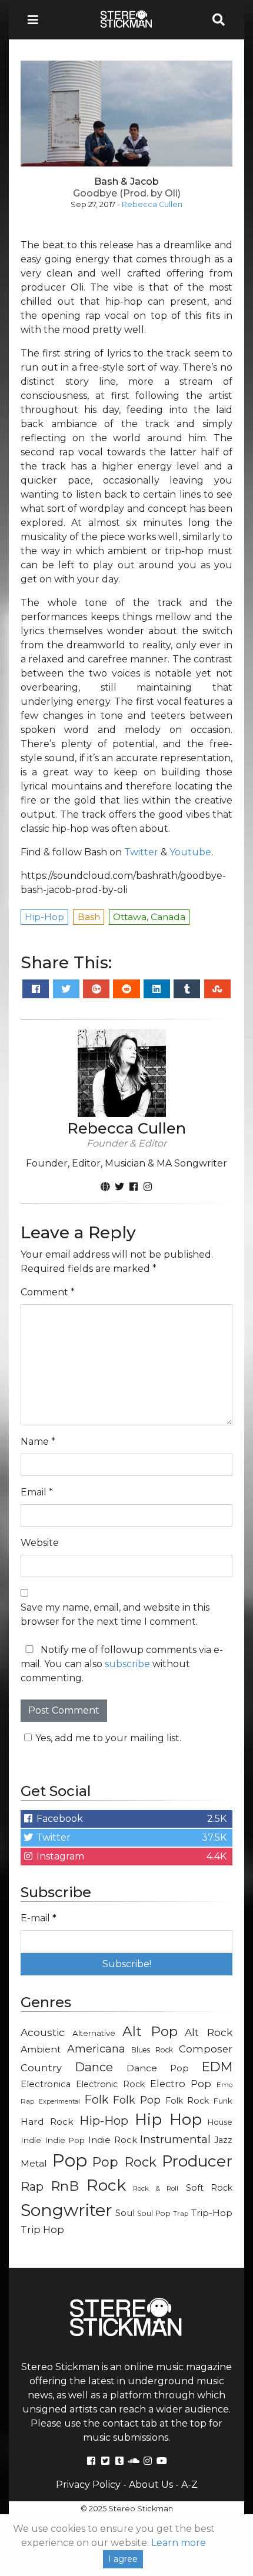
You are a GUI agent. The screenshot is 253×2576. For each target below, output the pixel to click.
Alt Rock (209, 2032)
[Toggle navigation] (36, 20)
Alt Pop (150, 2031)
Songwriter (66, 2210)
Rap (32, 2187)
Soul (125, 2213)
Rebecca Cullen (152, 204)
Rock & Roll (156, 2188)
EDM (217, 2067)
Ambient (41, 2049)
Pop (70, 2160)
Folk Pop (137, 2100)
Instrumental (175, 2139)
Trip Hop (42, 2230)
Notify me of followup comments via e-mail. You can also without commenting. (122, 1664)
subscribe (127, 1664)
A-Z (189, 2485)
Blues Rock (152, 2050)
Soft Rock (209, 2188)
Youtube (190, 852)
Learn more (179, 2543)
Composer (206, 2049)
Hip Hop (168, 2120)
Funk (223, 2101)
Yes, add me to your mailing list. (108, 1738)
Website (40, 1543)
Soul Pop (154, 2213)
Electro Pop (181, 2084)
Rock (106, 2185)
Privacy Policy (88, 2485)
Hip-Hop (104, 2120)
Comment (48, 1292)
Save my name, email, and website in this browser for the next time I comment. (115, 1614)
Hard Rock (47, 2122)
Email (37, 1492)
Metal (34, 2163)
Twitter (141, 852)
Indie (31, 2140)
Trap (181, 2214)
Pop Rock (124, 2162)
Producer (197, 2161)
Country (41, 2068)
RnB (65, 2186)
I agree (123, 2559)
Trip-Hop (212, 2213)
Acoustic (43, 2032)
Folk (96, 2100)
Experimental (59, 2102)
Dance (94, 2067)
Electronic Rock (110, 2084)
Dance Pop (158, 2068)
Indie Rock (113, 2140)
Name (38, 1442)
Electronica (46, 2084)
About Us (151, 2485)
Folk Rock (187, 2101)
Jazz (223, 2140)
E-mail (39, 1918)
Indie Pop (65, 2140)
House (220, 2122)
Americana (96, 2049)
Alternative (94, 2033)
